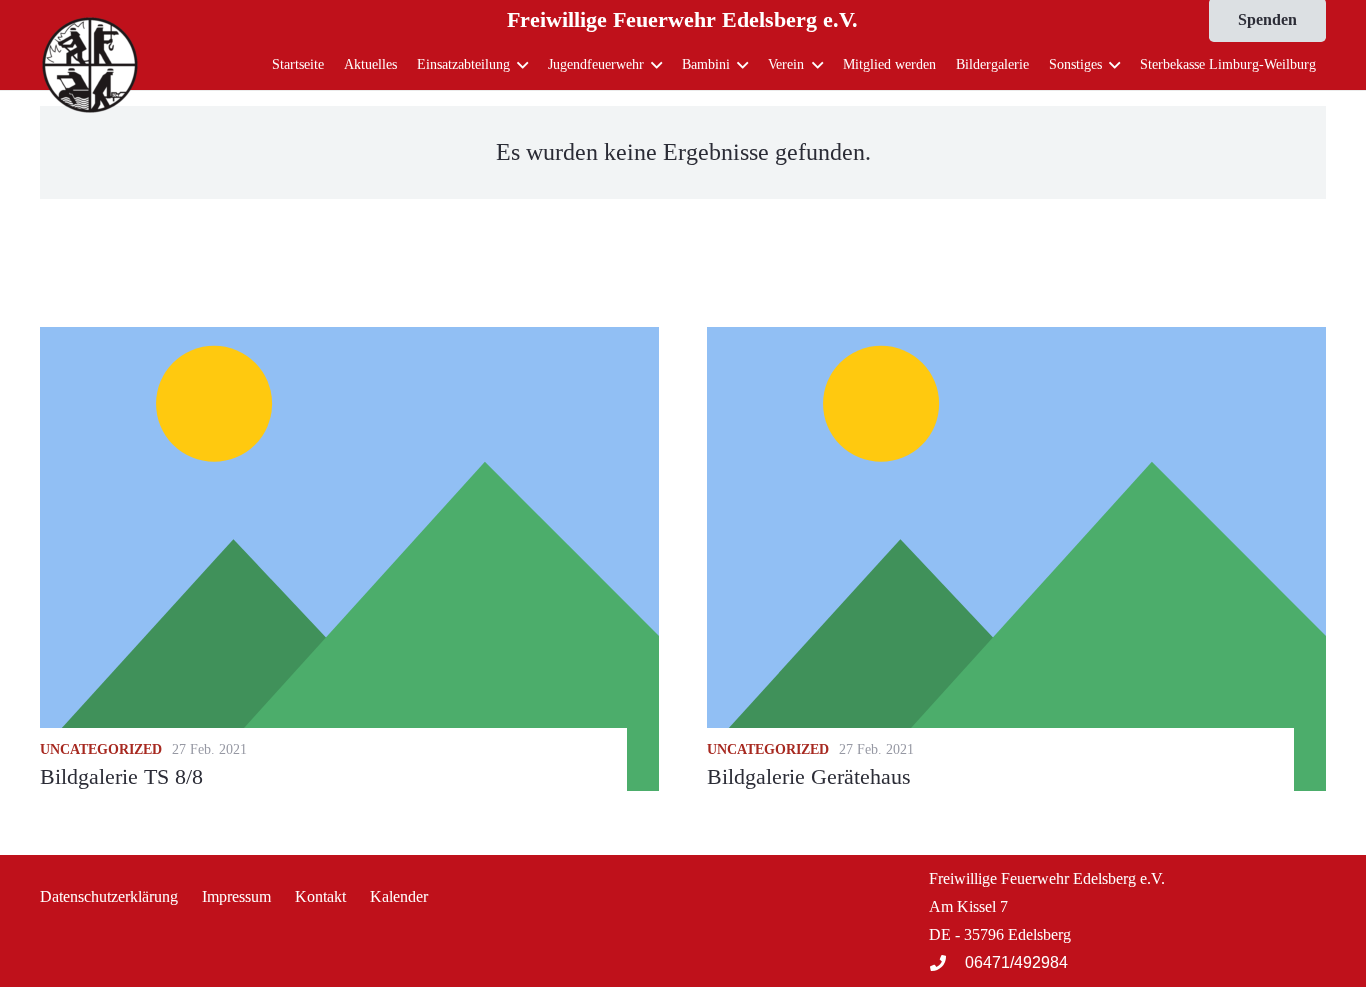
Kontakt (320, 896)
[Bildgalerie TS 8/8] (349, 559)
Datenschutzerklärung (109, 896)
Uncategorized (101, 749)
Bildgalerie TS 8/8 (121, 776)
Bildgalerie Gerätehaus (809, 776)
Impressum (236, 896)
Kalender (399, 896)
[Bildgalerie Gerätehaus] (1016, 559)
